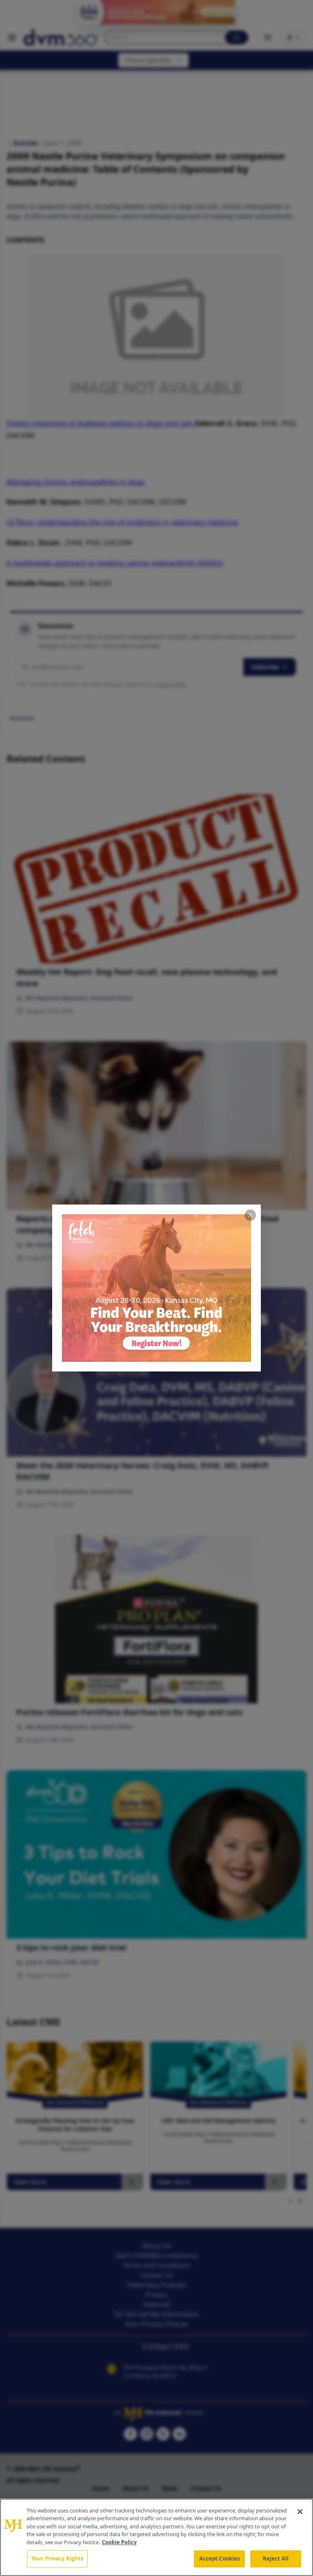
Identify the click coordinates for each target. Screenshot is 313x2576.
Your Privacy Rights (57, 2558)
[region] (156, 2537)
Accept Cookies (220, 2558)
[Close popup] (250, 1215)
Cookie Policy (119, 2542)
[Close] (300, 2512)
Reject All (276, 2558)
